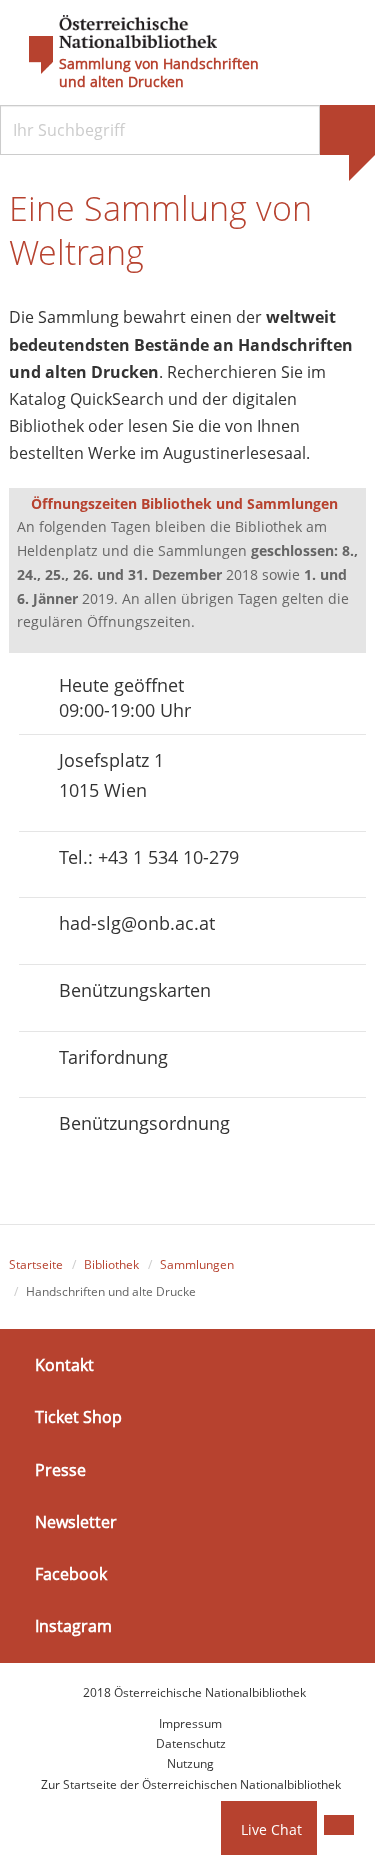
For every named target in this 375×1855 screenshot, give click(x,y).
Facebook (71, 1574)
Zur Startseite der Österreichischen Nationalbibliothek (191, 1784)
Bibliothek (111, 1264)
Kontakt (64, 1365)
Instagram (73, 1626)
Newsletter (76, 1522)
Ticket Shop (78, 1417)
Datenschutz (191, 1743)
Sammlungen (197, 1264)
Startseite (36, 1264)
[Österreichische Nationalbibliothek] (113, 45)
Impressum (190, 1723)
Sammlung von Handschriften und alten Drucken (159, 73)
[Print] (339, 1825)
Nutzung (190, 1763)
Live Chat (271, 1829)
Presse (60, 1469)
